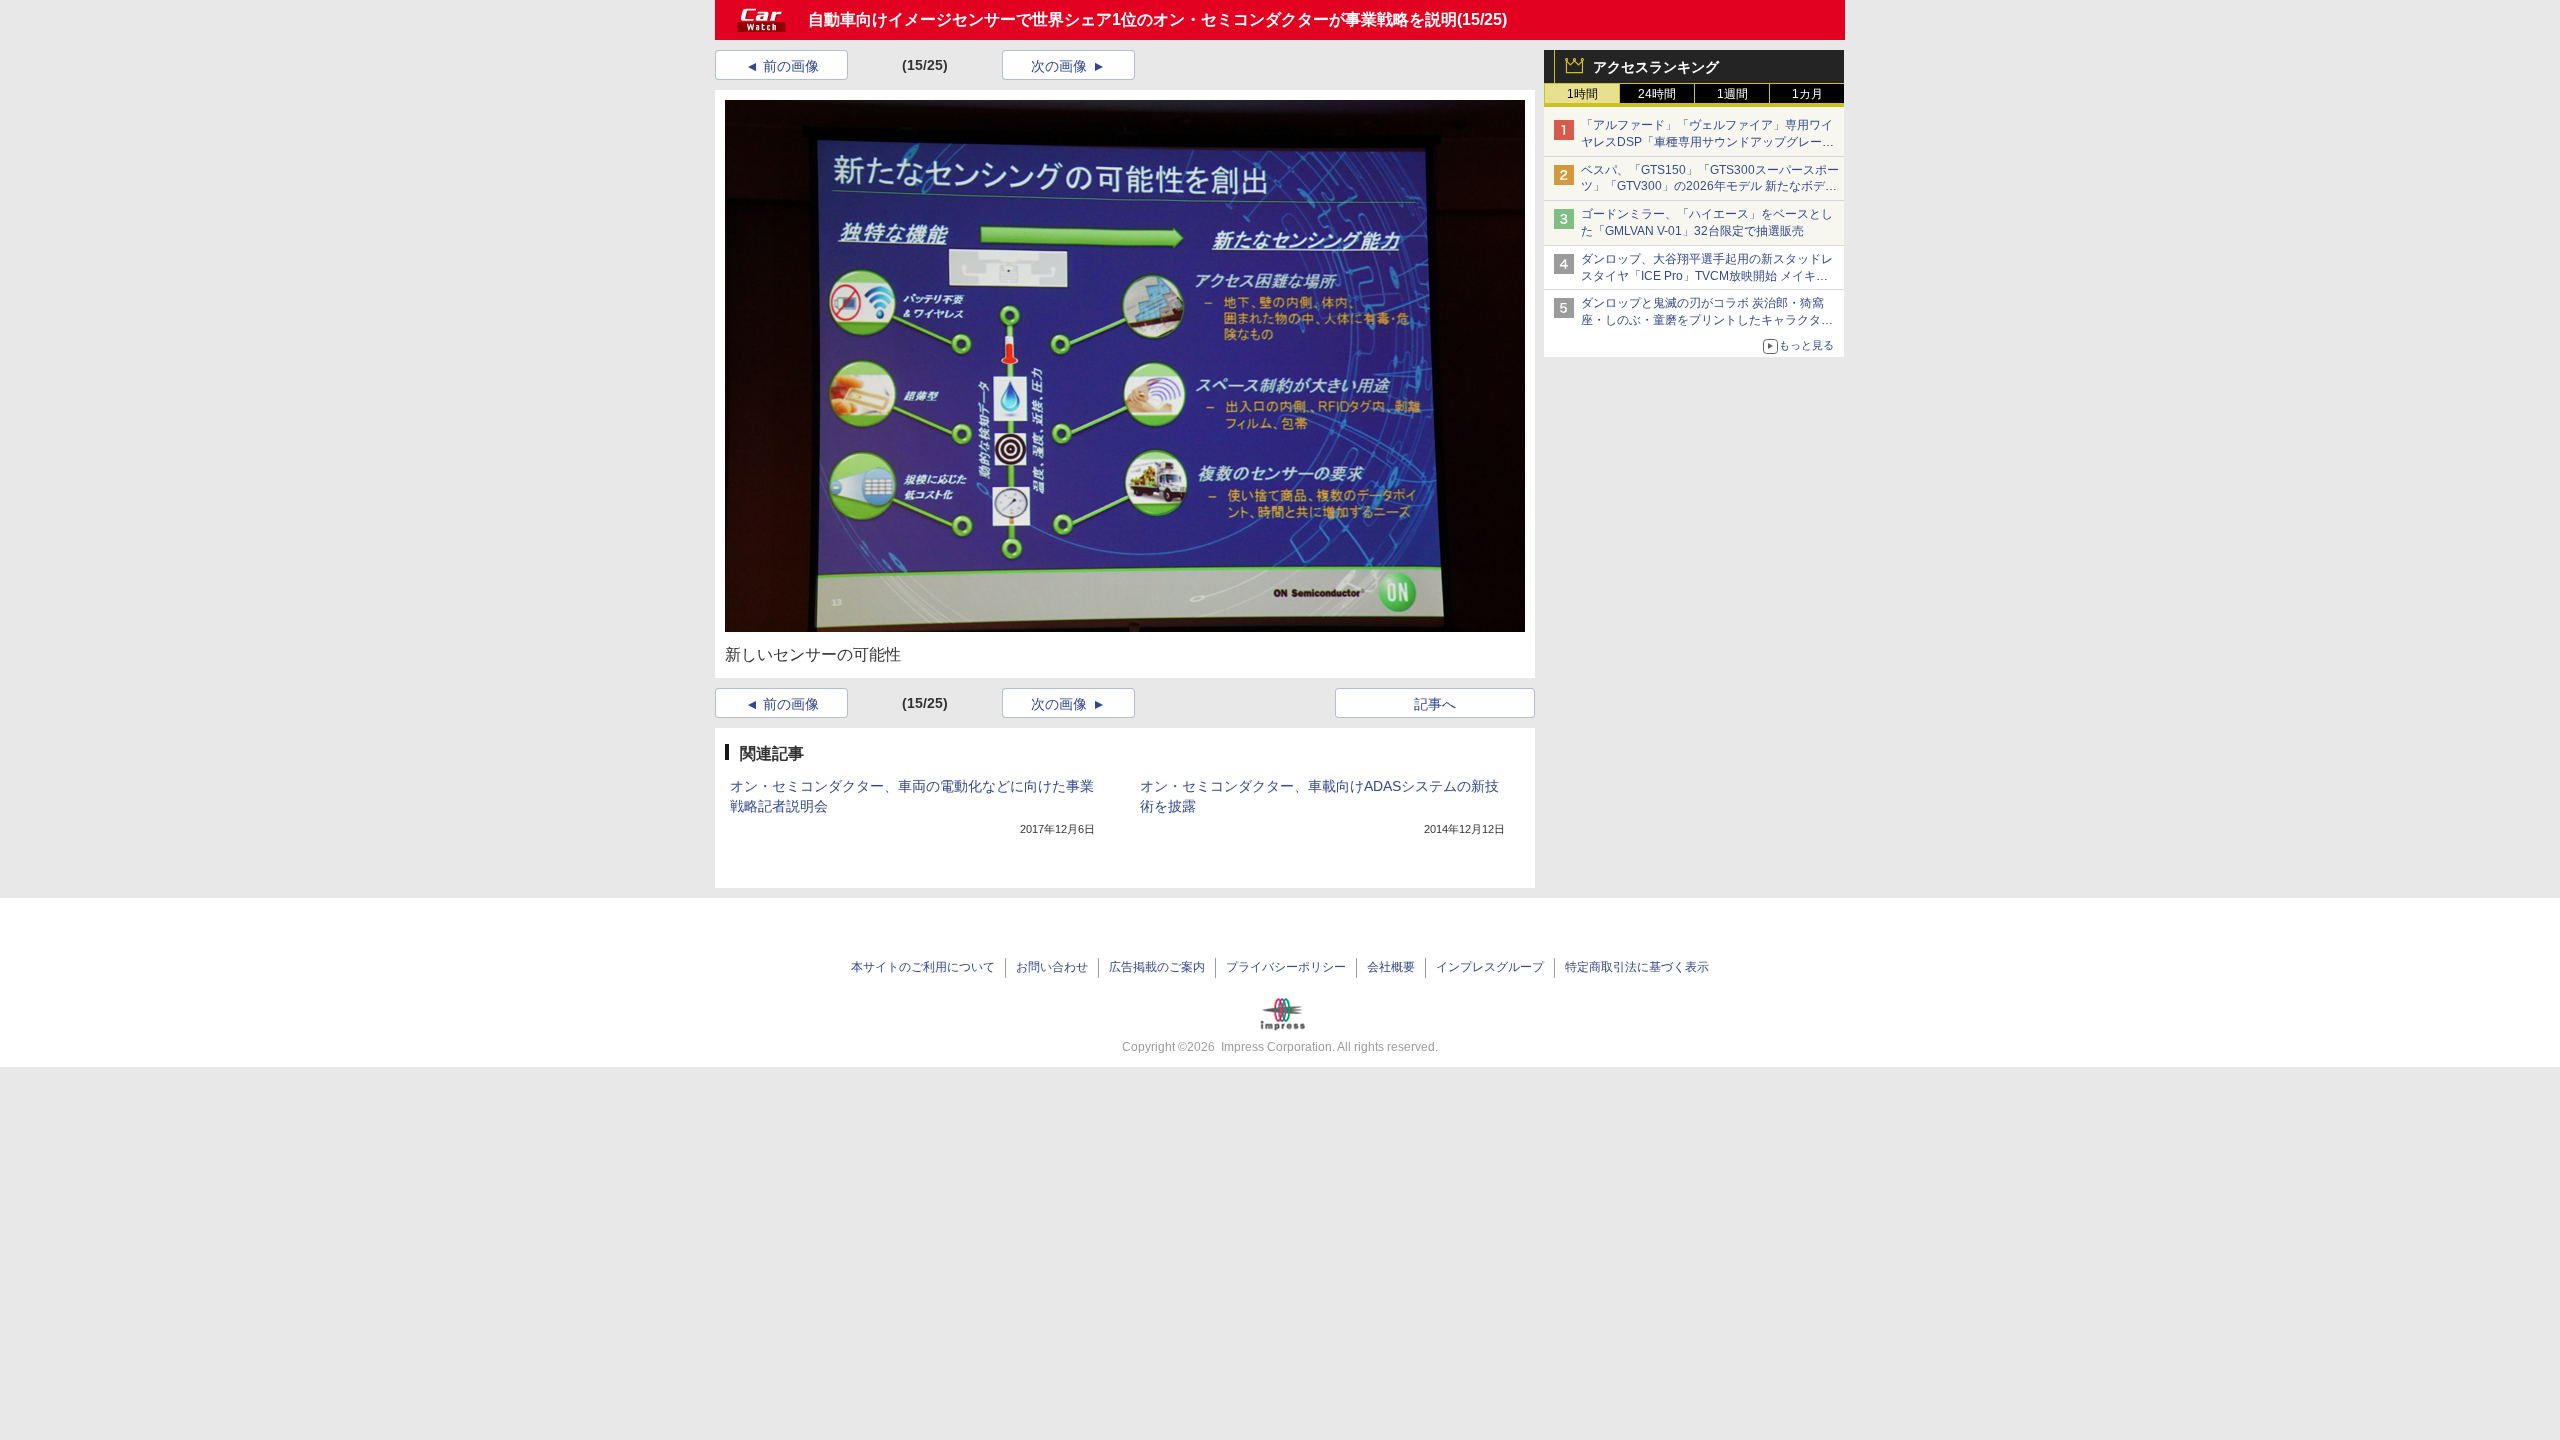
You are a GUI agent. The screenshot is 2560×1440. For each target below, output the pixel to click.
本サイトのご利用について (923, 967)
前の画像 (791, 66)
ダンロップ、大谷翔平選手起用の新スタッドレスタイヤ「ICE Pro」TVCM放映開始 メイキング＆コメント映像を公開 (1707, 276)
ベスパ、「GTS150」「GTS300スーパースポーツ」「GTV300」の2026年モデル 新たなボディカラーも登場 (1710, 187)
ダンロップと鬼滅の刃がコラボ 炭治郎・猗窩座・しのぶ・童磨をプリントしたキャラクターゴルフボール (1707, 320)
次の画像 (1059, 66)
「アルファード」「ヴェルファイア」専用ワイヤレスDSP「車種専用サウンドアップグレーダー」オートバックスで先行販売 (1707, 142)
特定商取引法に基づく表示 (1637, 967)
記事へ (1435, 704)
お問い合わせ (1052, 967)
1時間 (1582, 94)
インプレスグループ (1490, 967)
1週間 (1732, 94)
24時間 (1657, 94)
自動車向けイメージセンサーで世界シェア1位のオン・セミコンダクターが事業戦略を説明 (1132, 19)
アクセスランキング (1656, 67)
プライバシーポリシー (1286, 967)
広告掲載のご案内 (1157, 967)
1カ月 (1807, 94)
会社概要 (1391, 967)
